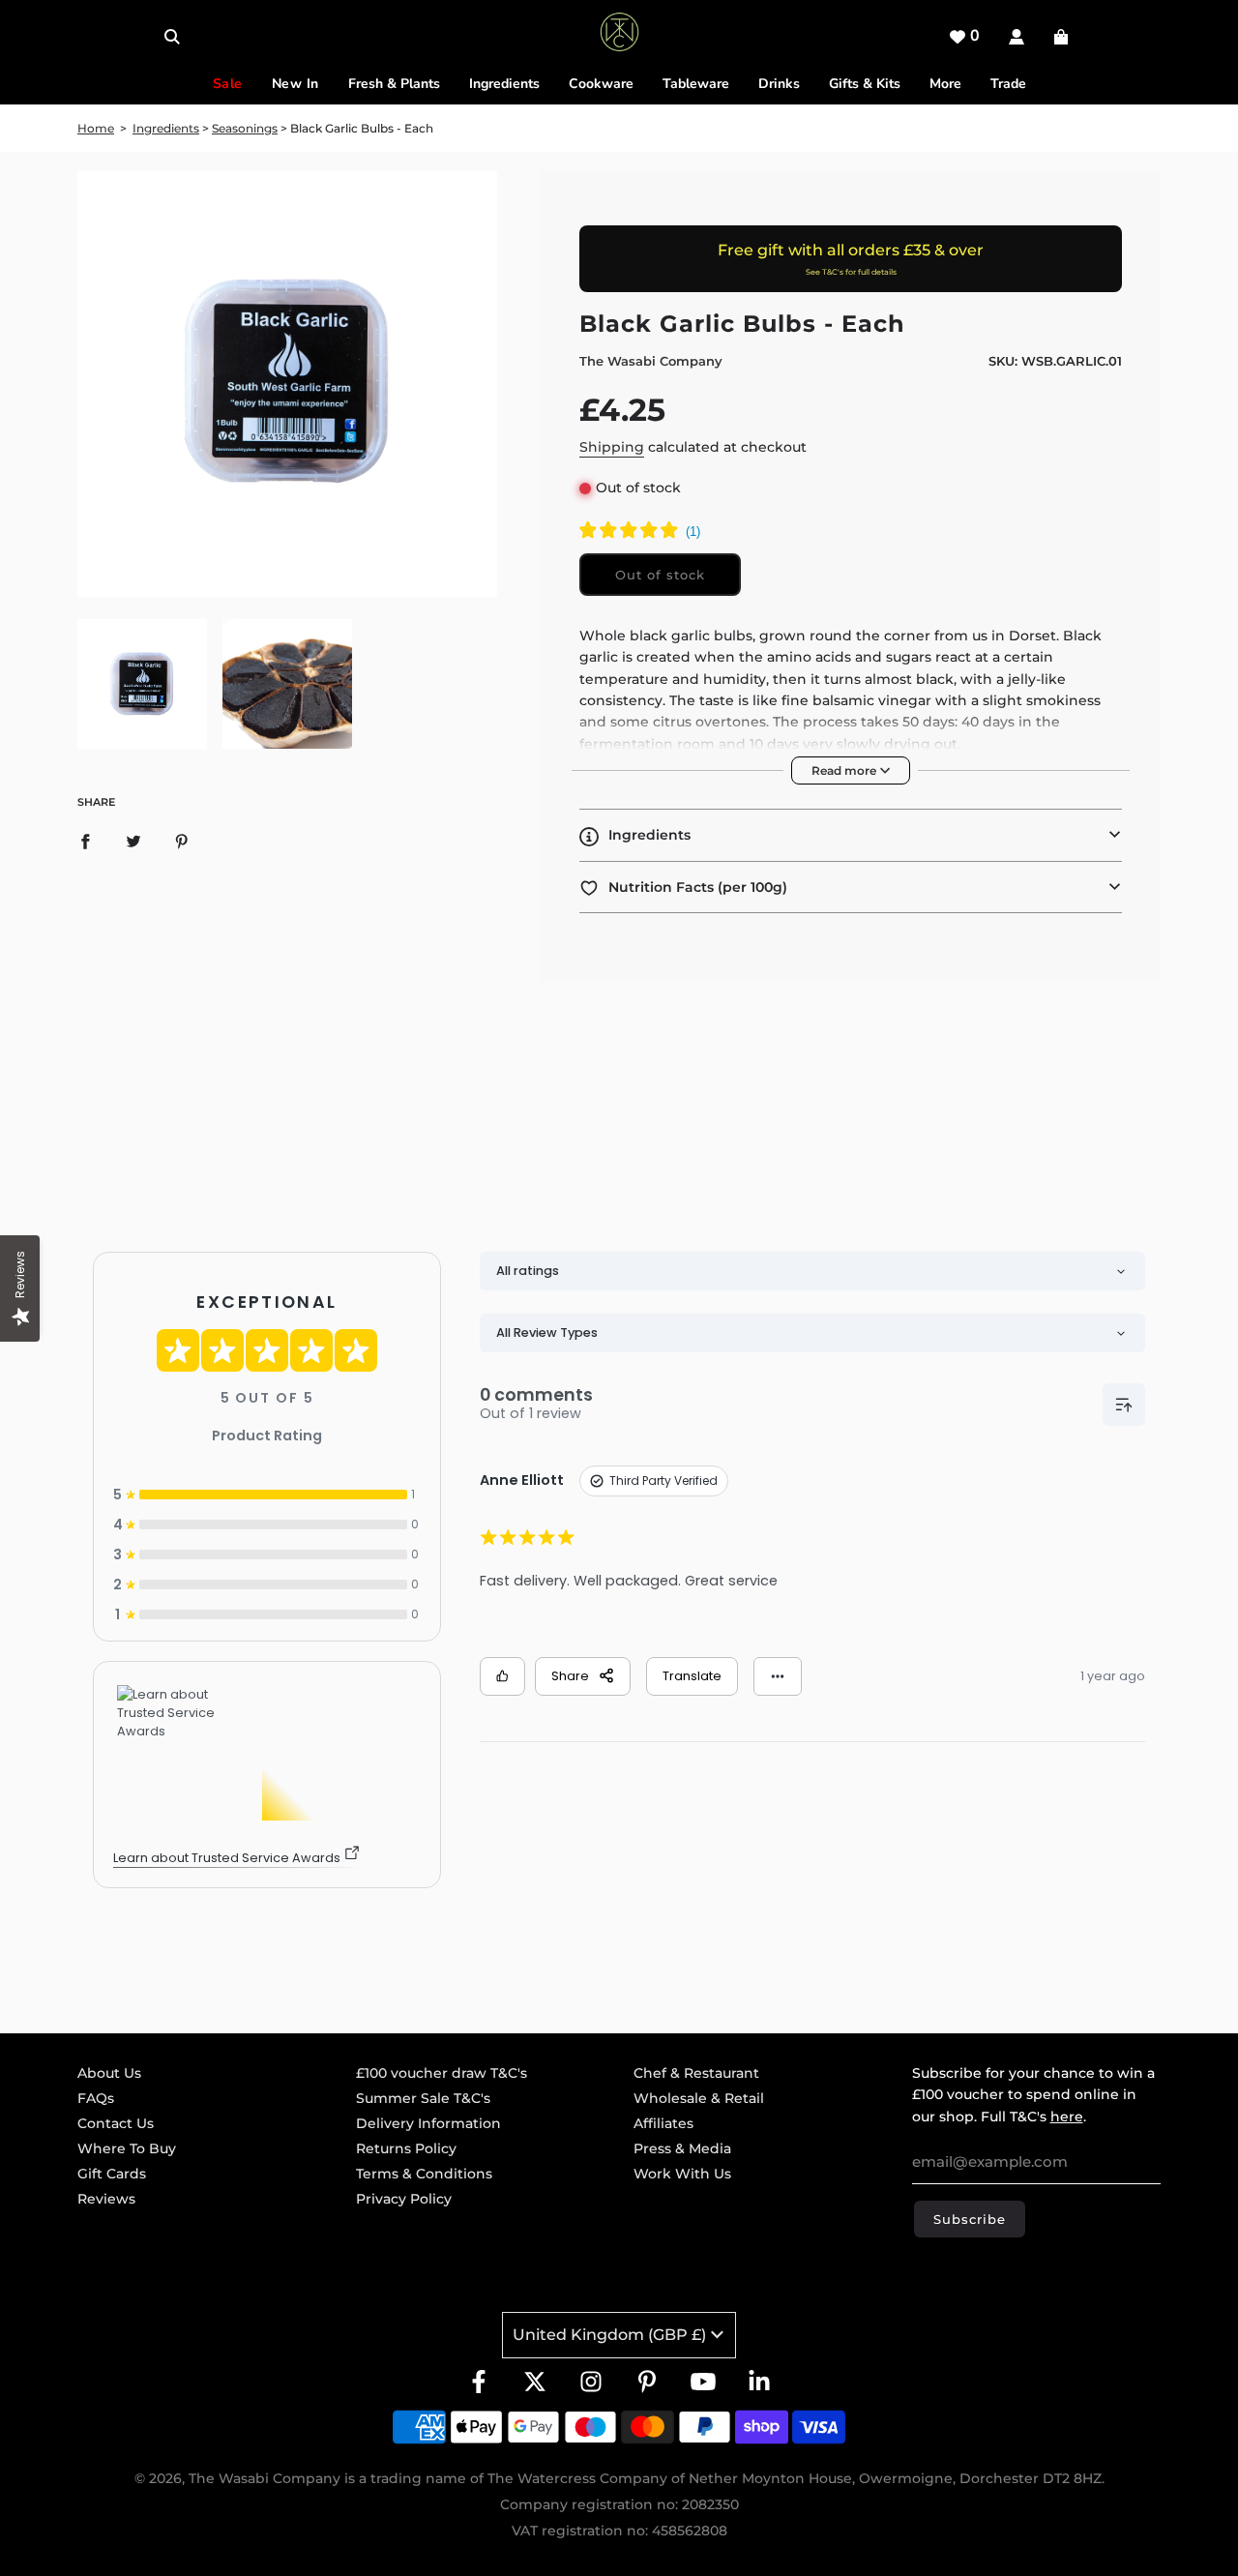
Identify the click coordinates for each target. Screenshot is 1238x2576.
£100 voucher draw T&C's (442, 2073)
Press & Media (682, 2148)
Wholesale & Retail (699, 2098)
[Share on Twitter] (133, 841)
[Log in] (1017, 37)
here (1067, 2117)
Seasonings (245, 128)
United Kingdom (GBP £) (609, 2335)
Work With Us (682, 2174)
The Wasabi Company (651, 361)
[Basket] (1063, 37)
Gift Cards (112, 2174)
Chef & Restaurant (696, 2073)
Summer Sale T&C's (423, 2098)
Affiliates (663, 2123)
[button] (851, 835)
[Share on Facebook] (85, 841)
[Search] (172, 37)
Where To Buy (127, 2148)
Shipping (612, 447)
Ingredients (166, 128)
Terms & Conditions (424, 2174)
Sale (228, 84)
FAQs (96, 2098)
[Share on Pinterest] (182, 841)
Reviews (106, 2199)
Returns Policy (406, 2148)
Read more (845, 770)
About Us (109, 2073)
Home (96, 128)
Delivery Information (428, 2123)
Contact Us (116, 2123)
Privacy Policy (404, 2199)
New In (295, 84)
